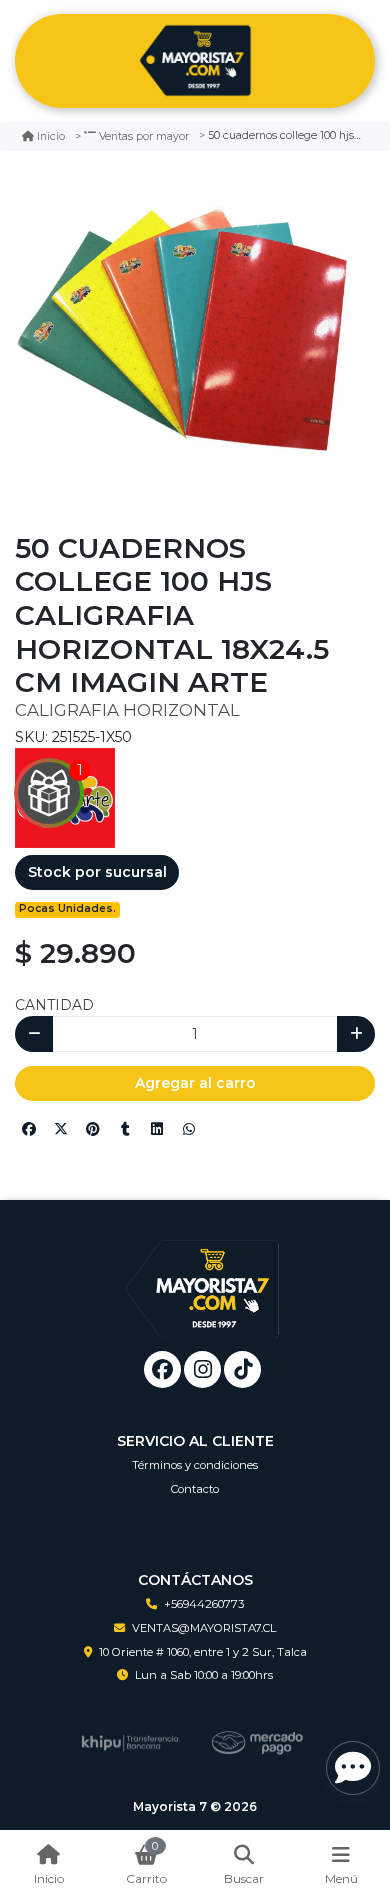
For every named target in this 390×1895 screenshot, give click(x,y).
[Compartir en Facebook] (29, 1129)
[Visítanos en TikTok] (242, 1369)
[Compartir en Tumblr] (125, 1129)
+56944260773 (204, 1604)
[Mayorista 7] (195, 61)
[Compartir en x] (61, 1129)
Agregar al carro (195, 1083)
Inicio (51, 136)
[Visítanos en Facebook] (162, 1369)
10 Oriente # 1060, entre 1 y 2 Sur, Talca (203, 1652)
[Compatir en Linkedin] (157, 1129)
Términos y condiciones (195, 1465)
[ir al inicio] (202, 1274)
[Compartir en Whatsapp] (189, 1129)
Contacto (195, 1489)
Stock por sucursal (97, 872)
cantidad (54, 1005)
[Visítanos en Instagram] (202, 1369)
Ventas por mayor (144, 136)
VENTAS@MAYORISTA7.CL (204, 1628)
